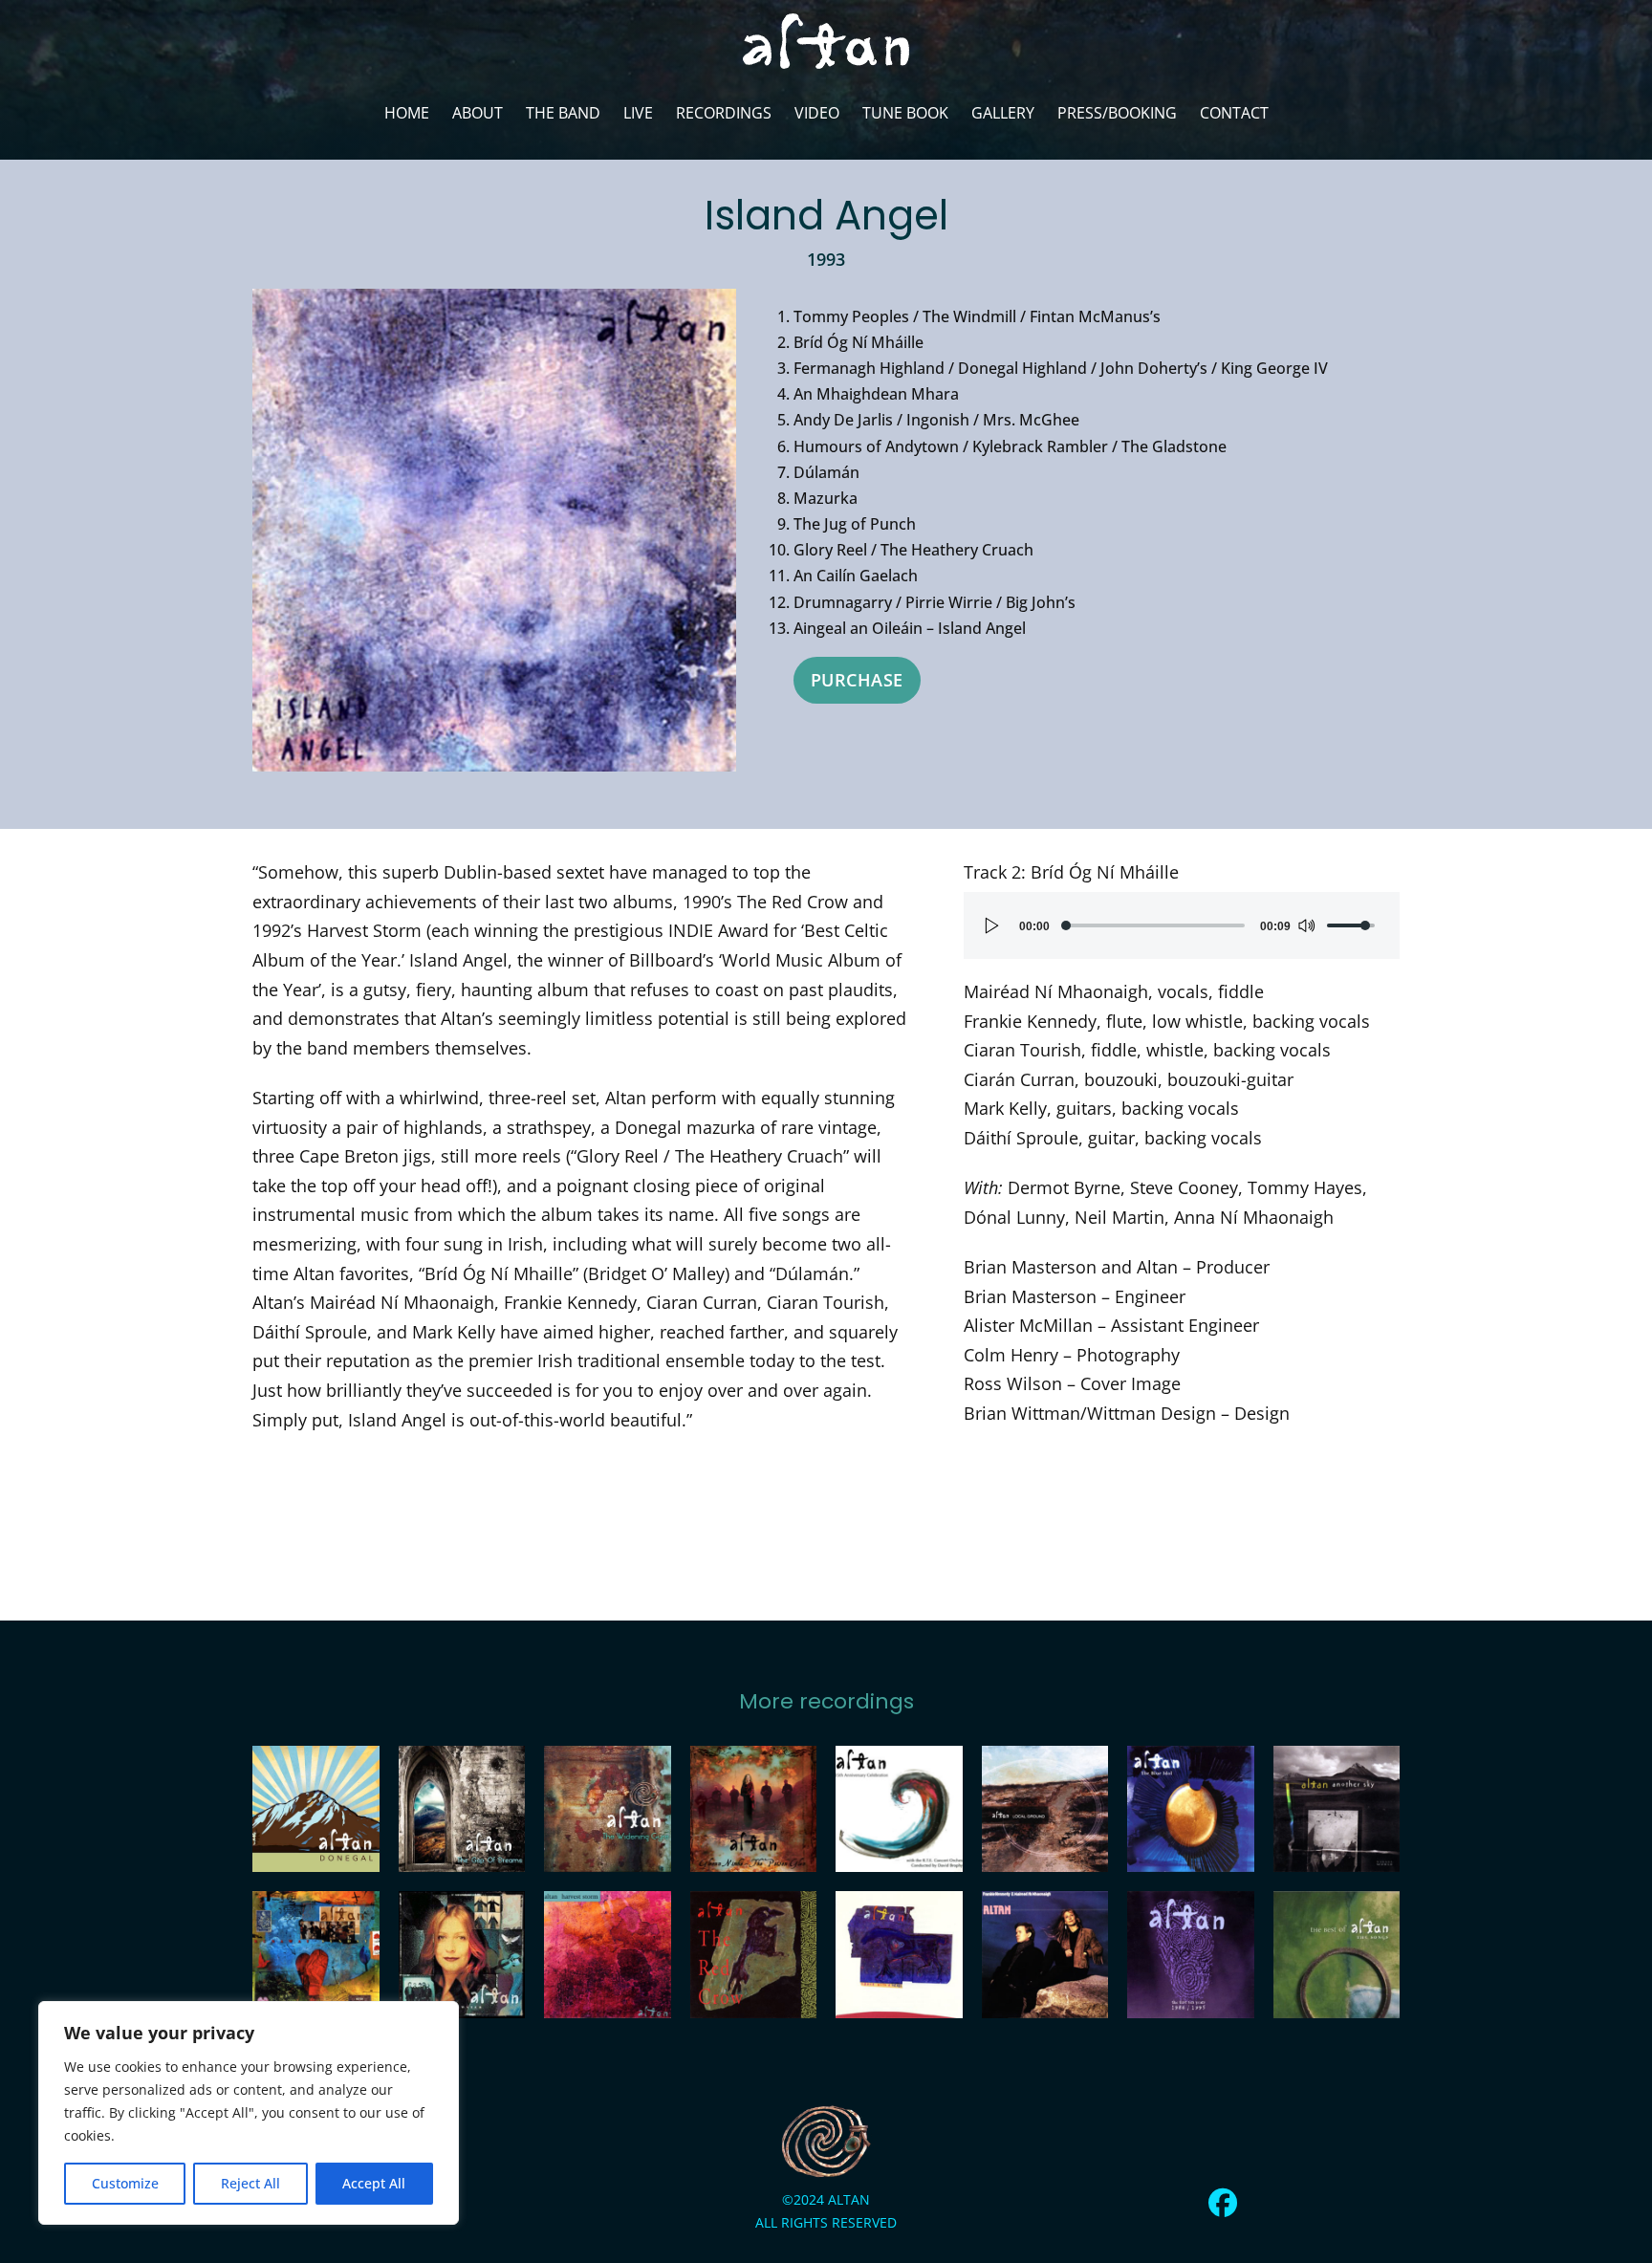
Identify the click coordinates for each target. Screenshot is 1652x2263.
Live (638, 113)
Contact (1234, 113)
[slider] (1155, 925)
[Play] (992, 925)
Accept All (374, 2183)
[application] (1182, 925)
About (478, 113)
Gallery (1003, 113)
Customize (125, 2183)
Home (407, 113)
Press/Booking (1117, 113)
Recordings (724, 113)
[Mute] (1306, 925)
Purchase (857, 680)
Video (817, 113)
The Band (563, 113)
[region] (249, 2113)
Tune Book (905, 113)
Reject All (250, 2183)
